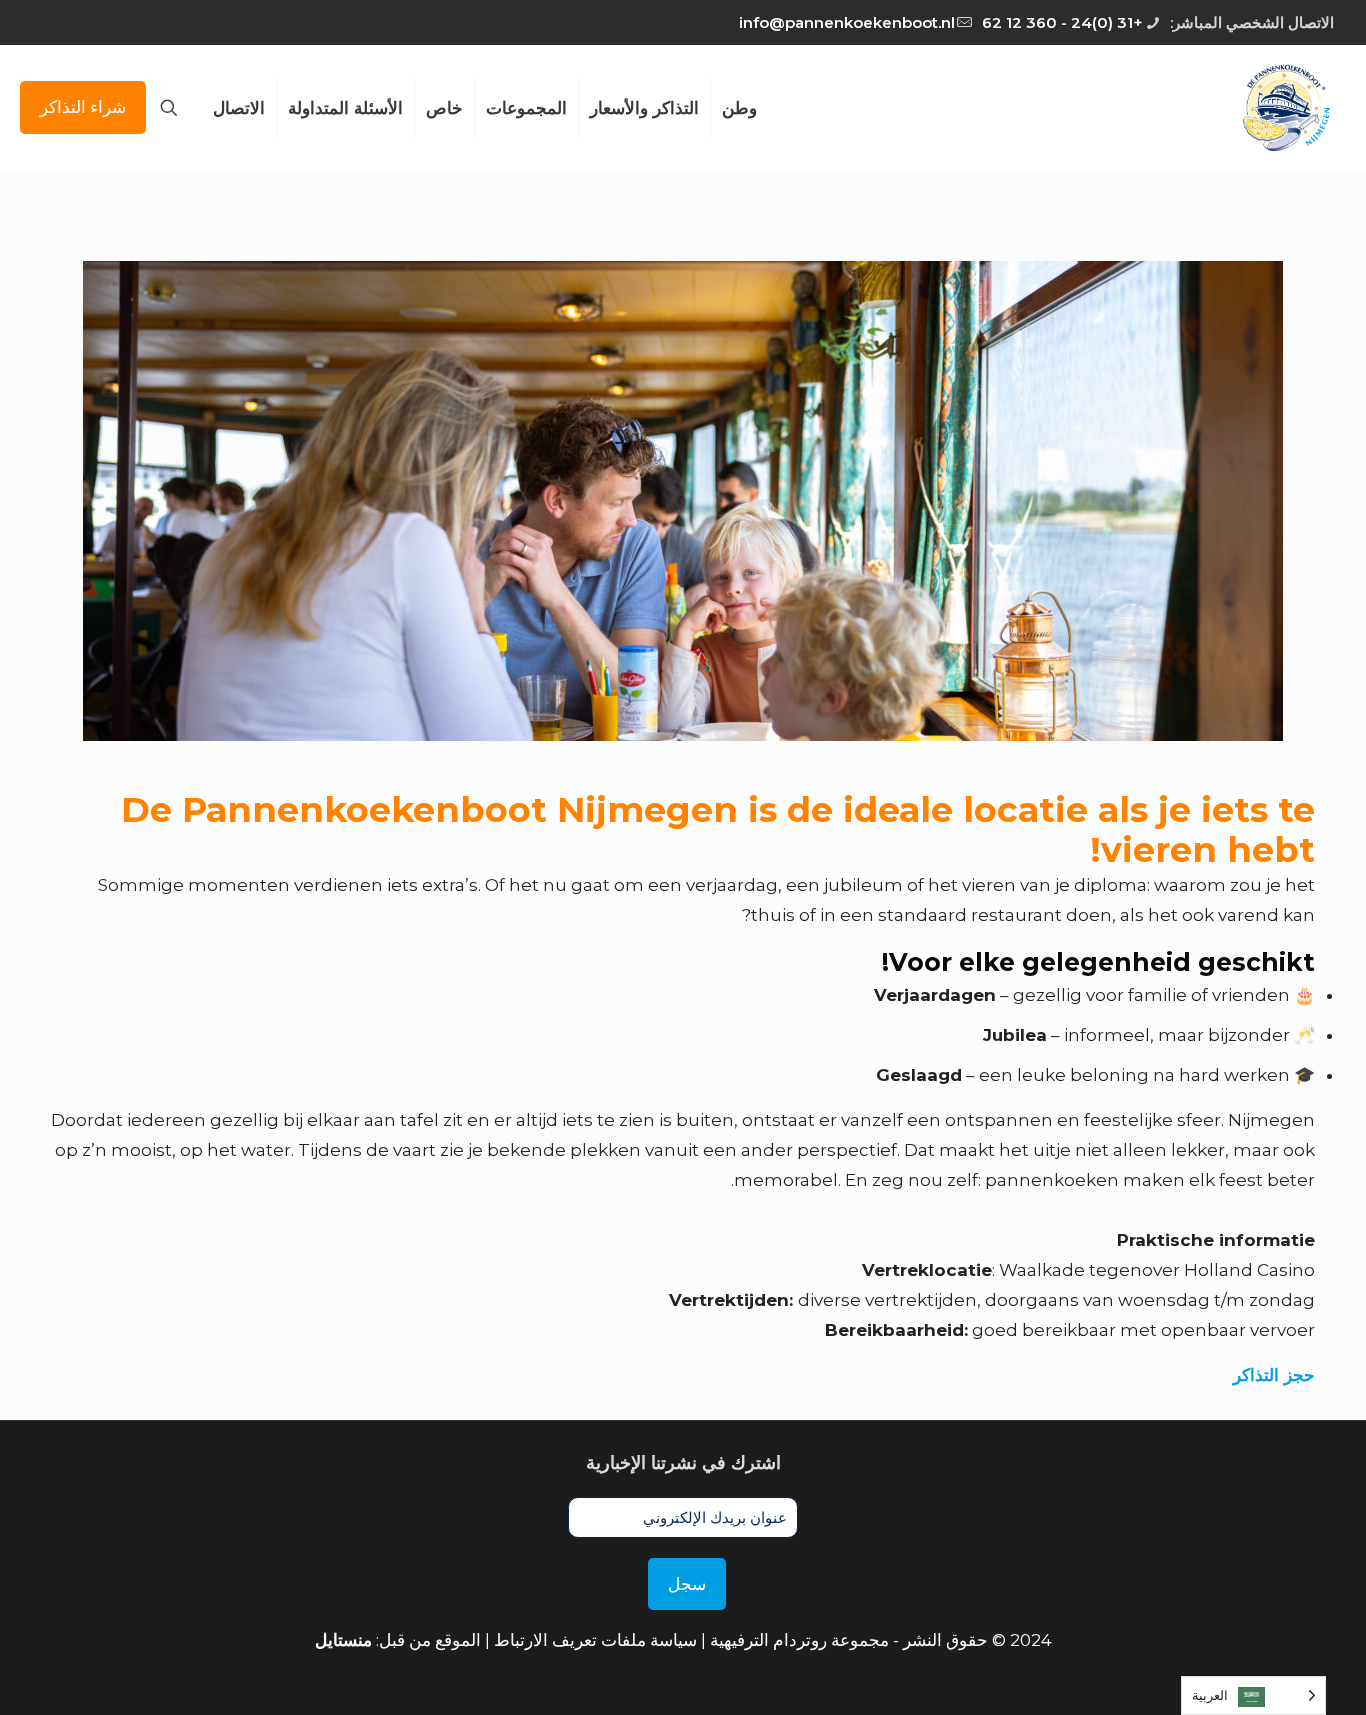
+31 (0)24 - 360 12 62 (1062, 22)
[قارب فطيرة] (1284, 107)
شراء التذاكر (83, 107)
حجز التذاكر (1274, 1375)
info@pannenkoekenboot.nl (847, 22)
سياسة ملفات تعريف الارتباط (595, 1640)
